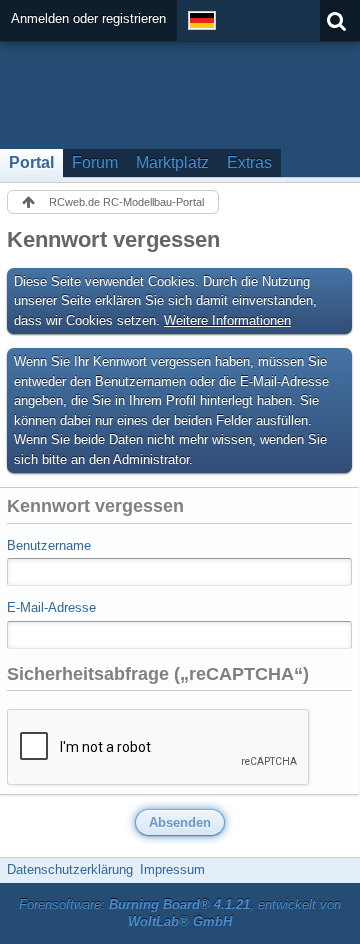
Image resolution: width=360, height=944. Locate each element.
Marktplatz (172, 162)
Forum (95, 162)
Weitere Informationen (227, 320)
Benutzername (49, 545)
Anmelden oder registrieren (88, 18)
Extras (249, 162)
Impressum (172, 869)
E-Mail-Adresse (51, 607)
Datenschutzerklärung (70, 869)
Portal (31, 162)
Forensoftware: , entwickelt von (180, 913)
